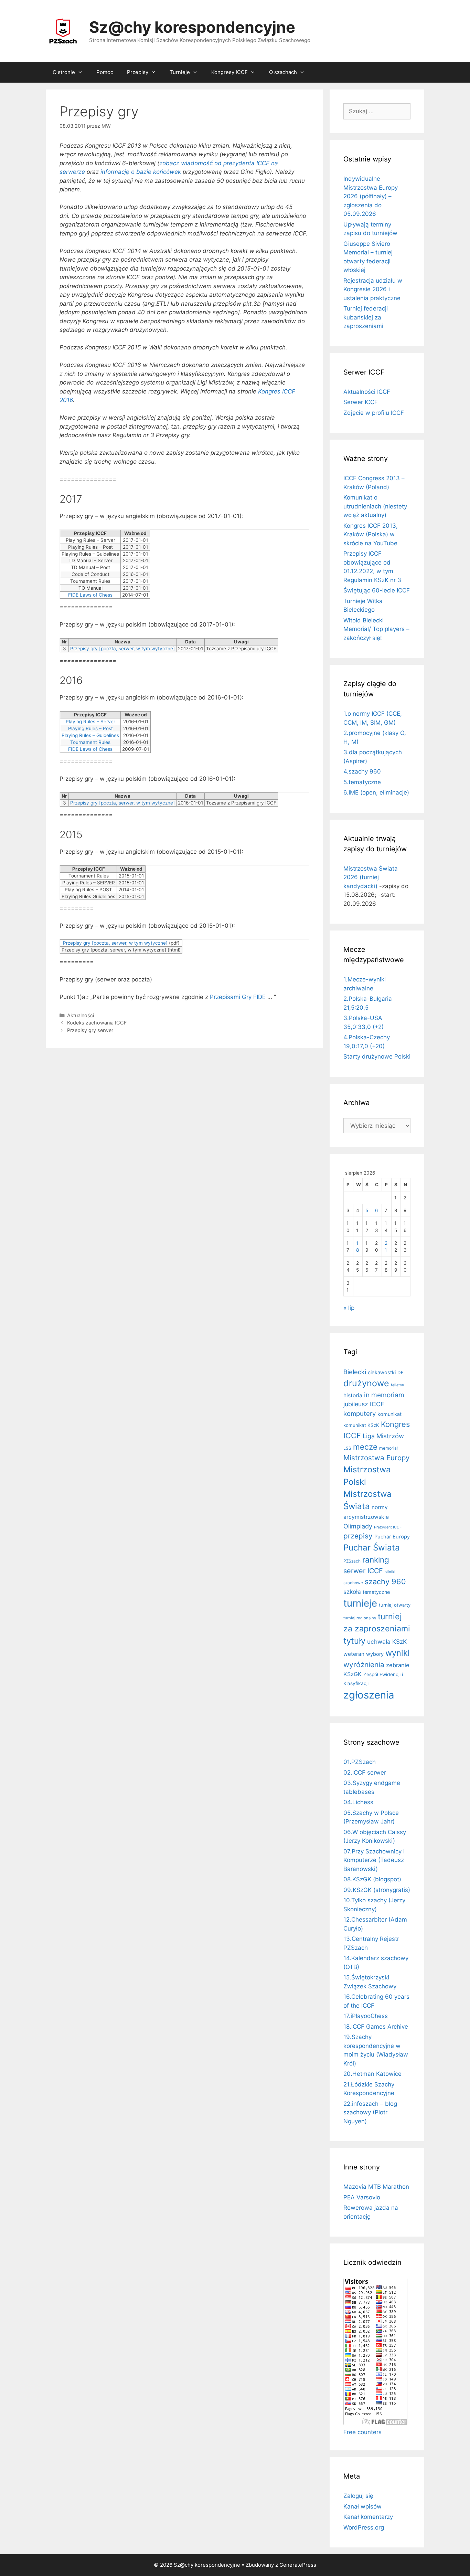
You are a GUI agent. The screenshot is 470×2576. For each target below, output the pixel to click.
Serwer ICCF (361, 402)
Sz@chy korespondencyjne (192, 27)
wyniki (398, 1653)
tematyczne (376, 1592)
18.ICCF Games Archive (376, 2027)
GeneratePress (298, 2565)
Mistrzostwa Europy (376, 1458)
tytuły (354, 1641)
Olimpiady (358, 1526)
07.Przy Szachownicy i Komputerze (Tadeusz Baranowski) (374, 1860)
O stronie (64, 72)
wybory (375, 1654)
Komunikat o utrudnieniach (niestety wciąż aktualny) (375, 506)
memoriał (388, 1448)
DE (400, 1373)
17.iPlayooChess (366, 2016)
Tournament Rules (90, 742)
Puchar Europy (392, 1537)
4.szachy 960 (362, 771)
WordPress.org (364, 2527)
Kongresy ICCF (229, 72)
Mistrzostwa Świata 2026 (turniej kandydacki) (371, 877)
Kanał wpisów (362, 2506)
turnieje (360, 1603)
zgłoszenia (369, 1695)
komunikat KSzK (361, 1425)
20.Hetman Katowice (372, 2074)
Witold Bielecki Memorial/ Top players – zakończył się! (376, 629)
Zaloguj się (358, 2496)
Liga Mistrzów (383, 1436)
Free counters (362, 2432)
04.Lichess (358, 1802)
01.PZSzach (360, 1762)
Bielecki (355, 1372)
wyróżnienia (364, 1665)
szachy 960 (385, 1581)
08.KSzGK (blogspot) (372, 1879)
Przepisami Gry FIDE (238, 997)
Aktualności (81, 1015)
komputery (360, 1413)
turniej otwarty (395, 1605)
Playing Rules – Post (90, 728)
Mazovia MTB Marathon (376, 2187)
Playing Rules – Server (90, 722)
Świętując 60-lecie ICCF (377, 590)
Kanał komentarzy (368, 2517)
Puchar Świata (372, 1548)
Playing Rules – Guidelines (90, 735)
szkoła (352, 1592)
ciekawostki (382, 1373)
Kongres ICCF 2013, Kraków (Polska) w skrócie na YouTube (371, 534)
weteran (354, 1654)
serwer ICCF (363, 1571)
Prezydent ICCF (388, 1527)
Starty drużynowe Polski (377, 1056)
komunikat (389, 1414)
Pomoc (105, 72)
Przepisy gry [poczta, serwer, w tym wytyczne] (122, 649)
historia (353, 1395)
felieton (397, 1385)
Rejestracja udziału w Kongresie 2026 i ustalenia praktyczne (373, 289)
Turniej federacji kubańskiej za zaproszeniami (366, 317)
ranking (376, 1560)
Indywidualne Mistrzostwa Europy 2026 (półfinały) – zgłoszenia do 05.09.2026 (371, 196)
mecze (365, 1447)
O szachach (283, 72)
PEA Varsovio (362, 2197)
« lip (349, 1308)
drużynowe (366, 1383)
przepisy (358, 1536)
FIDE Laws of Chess (90, 595)
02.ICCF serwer (365, 1773)
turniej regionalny (360, 1618)
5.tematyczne (362, 782)
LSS (347, 1448)
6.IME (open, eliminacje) (376, 792)
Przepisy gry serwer (90, 1030)
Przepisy (138, 72)
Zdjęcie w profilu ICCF (374, 413)
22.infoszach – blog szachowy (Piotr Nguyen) (370, 2112)
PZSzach (352, 1561)
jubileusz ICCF (364, 1404)
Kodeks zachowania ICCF (97, 1023)
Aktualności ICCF (367, 392)
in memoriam (384, 1395)
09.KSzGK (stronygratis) (377, 1890)
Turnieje (180, 72)
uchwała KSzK (387, 1642)
